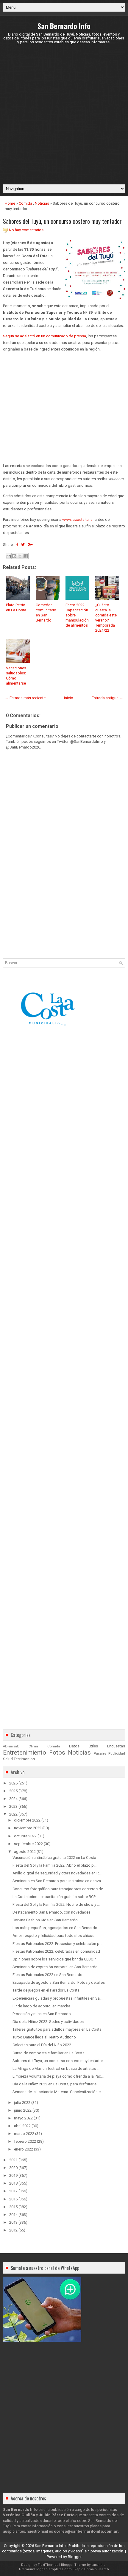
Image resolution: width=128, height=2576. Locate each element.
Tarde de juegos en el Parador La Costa (46, 1990)
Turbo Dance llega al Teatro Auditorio (44, 2037)
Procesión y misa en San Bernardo (42, 2014)
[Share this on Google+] (30, 545)
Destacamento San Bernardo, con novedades (51, 1912)
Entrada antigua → (107, 698)
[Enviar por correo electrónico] (9, 556)
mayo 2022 (23, 2118)
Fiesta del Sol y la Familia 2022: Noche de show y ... (56, 1904)
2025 (13, 1791)
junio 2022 (23, 2110)
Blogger (75, 2557)
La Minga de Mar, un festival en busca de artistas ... (56, 2068)
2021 (13, 2160)
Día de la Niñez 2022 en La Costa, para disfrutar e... (56, 2084)
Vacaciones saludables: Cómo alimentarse (16, 676)
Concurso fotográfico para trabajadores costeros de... (59, 1889)
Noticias (42, 203)
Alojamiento (11, 1746)
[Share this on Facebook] (17, 545)
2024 (13, 1799)
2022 (13, 1814)
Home (10, 203)
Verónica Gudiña (19, 2515)
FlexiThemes (48, 2565)
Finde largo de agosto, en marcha (41, 2006)
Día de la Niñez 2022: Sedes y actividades (48, 2022)
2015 (13, 2207)
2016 (13, 2199)
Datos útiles (83, 1746)
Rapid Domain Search (92, 2569)
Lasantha (98, 2565)
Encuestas (116, 1746)
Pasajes (100, 1753)
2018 (13, 2183)
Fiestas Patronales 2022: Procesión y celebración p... (57, 1944)
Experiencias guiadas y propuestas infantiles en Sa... (57, 1998)
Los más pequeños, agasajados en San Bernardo (55, 1928)
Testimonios (24, 1759)
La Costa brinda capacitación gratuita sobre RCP (54, 1897)
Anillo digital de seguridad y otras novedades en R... (57, 1873)
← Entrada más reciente (25, 698)
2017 (13, 2191)
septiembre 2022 (28, 1844)
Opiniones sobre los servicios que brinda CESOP (54, 1959)
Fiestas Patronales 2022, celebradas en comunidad (56, 1951)
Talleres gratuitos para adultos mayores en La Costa (57, 2029)
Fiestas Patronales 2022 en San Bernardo (47, 1975)
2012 (13, 2230)
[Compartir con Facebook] (26, 556)
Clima (33, 1746)
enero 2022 (24, 2149)
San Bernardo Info (64, 26)
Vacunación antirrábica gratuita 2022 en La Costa (54, 1858)
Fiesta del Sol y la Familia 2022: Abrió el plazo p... (54, 1865)
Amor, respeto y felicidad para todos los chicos (53, 1936)
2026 (13, 1783)
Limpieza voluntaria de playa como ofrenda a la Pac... (58, 2076)
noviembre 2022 (28, 1828)
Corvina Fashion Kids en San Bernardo (45, 1920)
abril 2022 (22, 2126)
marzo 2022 (24, 2134)
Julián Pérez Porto (57, 2515)
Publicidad (117, 1753)
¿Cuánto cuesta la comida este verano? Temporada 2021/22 (106, 617)
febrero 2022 (25, 2141)
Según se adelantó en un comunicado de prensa (45, 336)
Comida (25, 203)
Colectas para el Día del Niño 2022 (42, 2045)
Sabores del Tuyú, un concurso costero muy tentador (62, 221)
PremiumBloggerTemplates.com (45, 2569)
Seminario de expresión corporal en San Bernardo (55, 1967)
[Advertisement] (64, 114)
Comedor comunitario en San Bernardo (46, 613)
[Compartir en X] (20, 556)
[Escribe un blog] (14, 556)
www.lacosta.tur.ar (78, 519)
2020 (13, 2168)
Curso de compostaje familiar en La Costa (49, 2053)
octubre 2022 (25, 1836)
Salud (8, 1759)
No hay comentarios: (27, 230)
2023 (13, 1806)
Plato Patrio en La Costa (16, 607)
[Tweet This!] (23, 545)
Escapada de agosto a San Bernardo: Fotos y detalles (59, 1982)
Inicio (69, 698)
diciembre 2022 (27, 1820)
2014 (13, 2215)
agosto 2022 (25, 1852)
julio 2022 (22, 2103)
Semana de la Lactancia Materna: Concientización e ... (58, 2092)
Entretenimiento (25, 1752)
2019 (13, 2175)
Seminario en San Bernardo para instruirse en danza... (58, 1881)
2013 (13, 2222)
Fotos (57, 1752)
